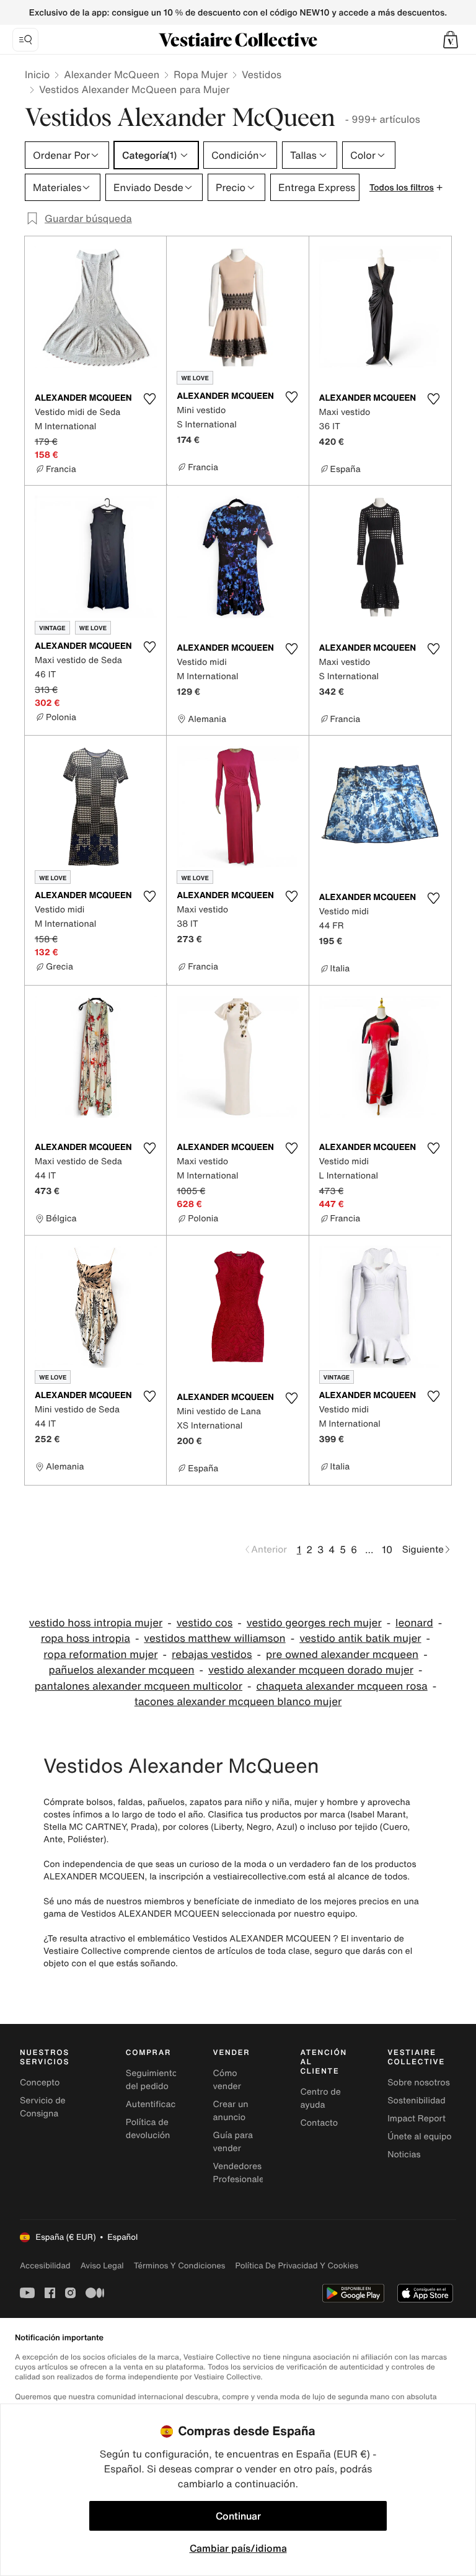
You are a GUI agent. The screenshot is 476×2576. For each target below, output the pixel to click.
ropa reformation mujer (100, 1655)
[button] (451, 40)
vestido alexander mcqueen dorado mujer (311, 1670)
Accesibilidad (45, 2266)
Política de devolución (148, 2129)
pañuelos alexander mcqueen (121, 1670)
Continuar (238, 2516)
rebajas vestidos (212, 1655)
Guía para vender (233, 2142)
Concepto (40, 2083)
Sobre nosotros (419, 2083)
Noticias (404, 2155)
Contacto (319, 2123)
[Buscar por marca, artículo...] (25, 40)
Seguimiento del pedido (152, 2080)
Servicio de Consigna (43, 2107)
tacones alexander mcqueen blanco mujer (238, 1702)
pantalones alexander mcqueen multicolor (139, 1686)
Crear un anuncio (231, 2111)
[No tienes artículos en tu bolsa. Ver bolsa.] (451, 40)
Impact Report (416, 2119)
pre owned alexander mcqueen (342, 1655)
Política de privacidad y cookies (297, 2266)
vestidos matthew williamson (214, 1638)
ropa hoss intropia (86, 1638)
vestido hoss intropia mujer (96, 1623)
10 (387, 1549)
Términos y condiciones (180, 2266)
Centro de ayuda (320, 2098)
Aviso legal (102, 2266)
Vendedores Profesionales (241, 2173)
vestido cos (205, 1623)
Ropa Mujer (201, 74)
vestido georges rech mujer (314, 1623)
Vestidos (262, 74)
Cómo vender (227, 2080)
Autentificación (157, 2104)
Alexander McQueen (112, 74)
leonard (414, 1623)
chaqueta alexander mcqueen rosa (342, 1686)
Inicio (37, 74)
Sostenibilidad (416, 2101)
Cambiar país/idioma (238, 2548)
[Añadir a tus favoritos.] (149, 399)
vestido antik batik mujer (360, 1638)
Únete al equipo (420, 2137)
